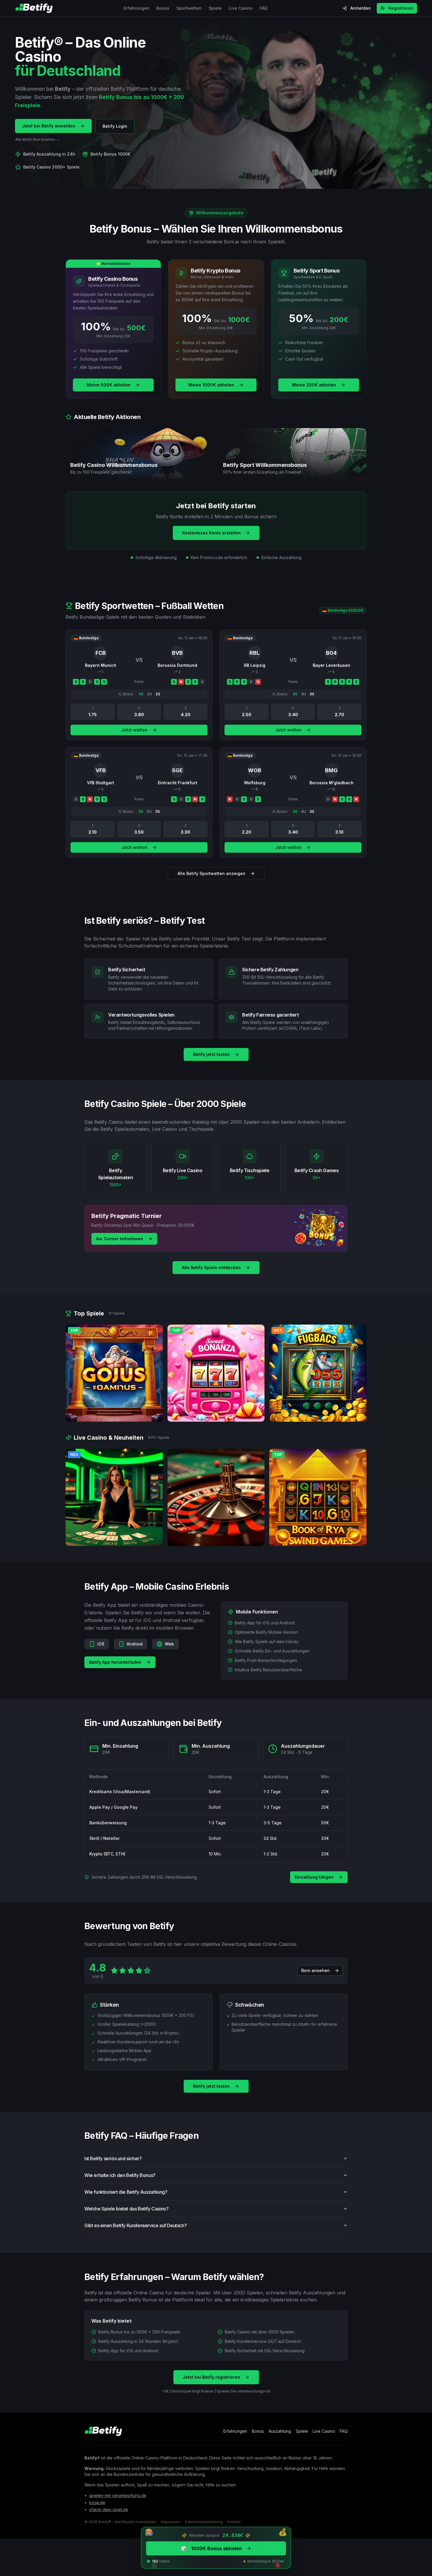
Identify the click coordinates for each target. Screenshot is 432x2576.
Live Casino (241, 8)
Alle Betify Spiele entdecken (211, 1267)
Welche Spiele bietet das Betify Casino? (126, 2209)
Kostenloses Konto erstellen (211, 533)
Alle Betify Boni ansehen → (37, 139)
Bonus (163, 8)
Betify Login (115, 126)
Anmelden (361, 8)
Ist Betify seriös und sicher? (113, 2158)
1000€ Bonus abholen (211, 2548)
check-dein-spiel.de (109, 2509)
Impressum (170, 2522)
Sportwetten (189, 8)
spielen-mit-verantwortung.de (118, 2495)
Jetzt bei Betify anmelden (49, 126)
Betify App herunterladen (115, 1662)
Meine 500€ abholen (109, 385)
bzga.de (97, 2502)
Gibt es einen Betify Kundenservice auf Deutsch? (135, 2225)
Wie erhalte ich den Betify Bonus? (120, 2175)
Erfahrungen (137, 8)
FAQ (264, 8)
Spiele (215, 8)
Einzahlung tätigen (314, 1877)
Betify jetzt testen (211, 1054)
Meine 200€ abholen (314, 385)
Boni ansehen (315, 1970)
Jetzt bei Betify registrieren (211, 2377)
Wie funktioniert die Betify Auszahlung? (126, 2192)
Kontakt (234, 2522)
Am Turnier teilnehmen (120, 1239)
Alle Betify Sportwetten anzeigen (211, 873)
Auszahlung (280, 2431)
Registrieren (401, 8)
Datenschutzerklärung (204, 2522)
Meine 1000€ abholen (211, 385)
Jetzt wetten (134, 730)
